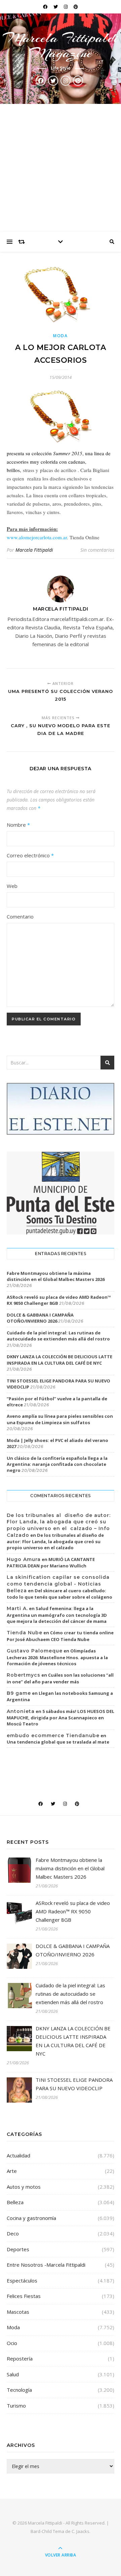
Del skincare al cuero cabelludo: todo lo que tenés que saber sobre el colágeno (59, 1594)
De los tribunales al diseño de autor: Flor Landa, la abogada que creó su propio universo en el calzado (55, 1541)
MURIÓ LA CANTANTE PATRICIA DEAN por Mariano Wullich (51, 1563)
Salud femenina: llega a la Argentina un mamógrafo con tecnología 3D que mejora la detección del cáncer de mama (57, 1615)
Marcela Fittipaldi (34, 550)
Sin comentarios (97, 550)
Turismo (16, 2406)
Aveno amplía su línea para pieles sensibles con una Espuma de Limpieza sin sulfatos (60, 1419)
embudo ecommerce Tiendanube (53, 1735)
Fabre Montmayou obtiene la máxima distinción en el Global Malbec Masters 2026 (56, 1276)
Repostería (20, 2358)
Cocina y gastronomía (31, 2218)
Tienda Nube (25, 1633)
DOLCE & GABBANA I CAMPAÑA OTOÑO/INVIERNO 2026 (40, 1318)
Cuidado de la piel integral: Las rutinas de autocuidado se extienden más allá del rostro (58, 1336)
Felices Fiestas (24, 2296)
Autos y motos (24, 2187)
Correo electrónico (30, 855)
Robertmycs (24, 1675)
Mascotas (18, 2312)
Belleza (15, 2202)
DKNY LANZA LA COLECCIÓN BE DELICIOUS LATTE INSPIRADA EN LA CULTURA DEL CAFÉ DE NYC (59, 1360)
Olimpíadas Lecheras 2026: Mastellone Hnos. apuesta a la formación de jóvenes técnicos (57, 1657)
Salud (13, 2374)
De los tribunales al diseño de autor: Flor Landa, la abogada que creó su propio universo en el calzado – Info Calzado (59, 1525)
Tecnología (19, 2390)
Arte (12, 2171)
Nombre (18, 825)
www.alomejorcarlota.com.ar (37, 537)
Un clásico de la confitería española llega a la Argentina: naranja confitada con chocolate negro (57, 1464)
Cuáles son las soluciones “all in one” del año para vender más (60, 1678)
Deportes (18, 2249)
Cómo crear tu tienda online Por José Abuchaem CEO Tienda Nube (60, 1636)
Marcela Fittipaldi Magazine (61, 45)
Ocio (12, 2343)
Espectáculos (22, 2280)
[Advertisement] (61, 168)
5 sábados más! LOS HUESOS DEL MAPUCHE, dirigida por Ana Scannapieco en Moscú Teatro (61, 1718)
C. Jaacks (80, 2531)
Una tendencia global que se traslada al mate (58, 1742)
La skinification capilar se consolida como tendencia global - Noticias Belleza (58, 1584)
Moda (61, 336)
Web (12, 886)
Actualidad (18, 2155)
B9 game (19, 1693)
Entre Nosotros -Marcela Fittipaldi (46, 2265)
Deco (13, 2233)
